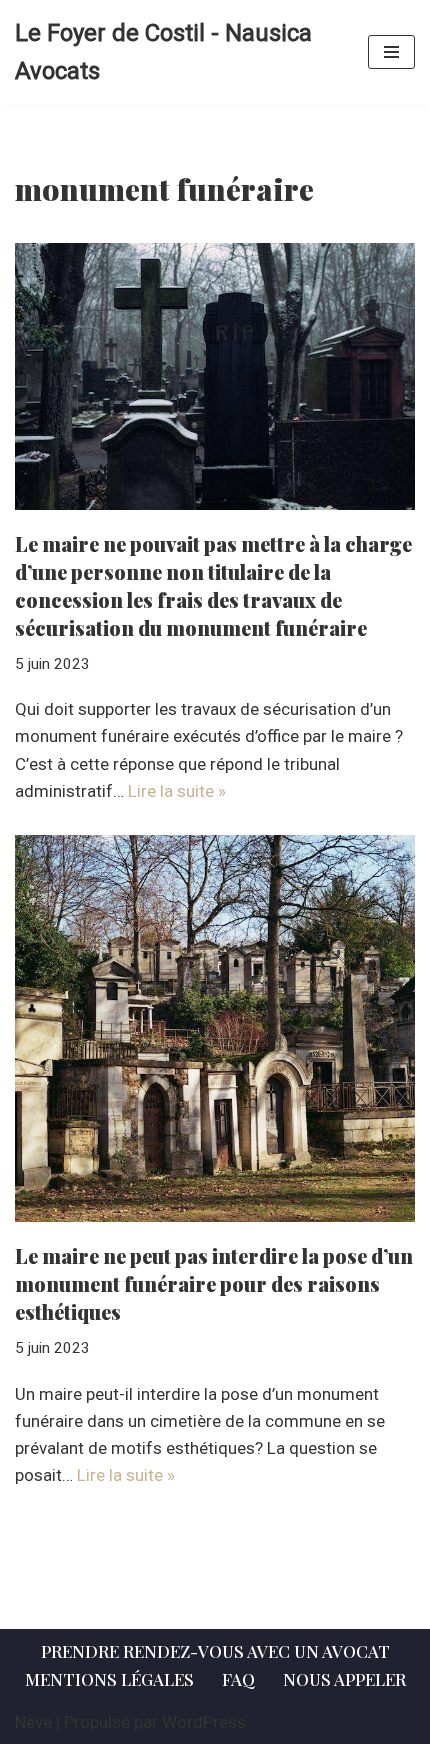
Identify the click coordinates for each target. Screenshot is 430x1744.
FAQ (238, 1679)
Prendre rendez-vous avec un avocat (215, 1651)
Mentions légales (109, 1679)
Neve (33, 1722)
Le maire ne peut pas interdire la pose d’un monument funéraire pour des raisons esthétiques (214, 1283)
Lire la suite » (177, 791)
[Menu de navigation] (391, 52)
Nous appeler (344, 1679)
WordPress (204, 1722)
